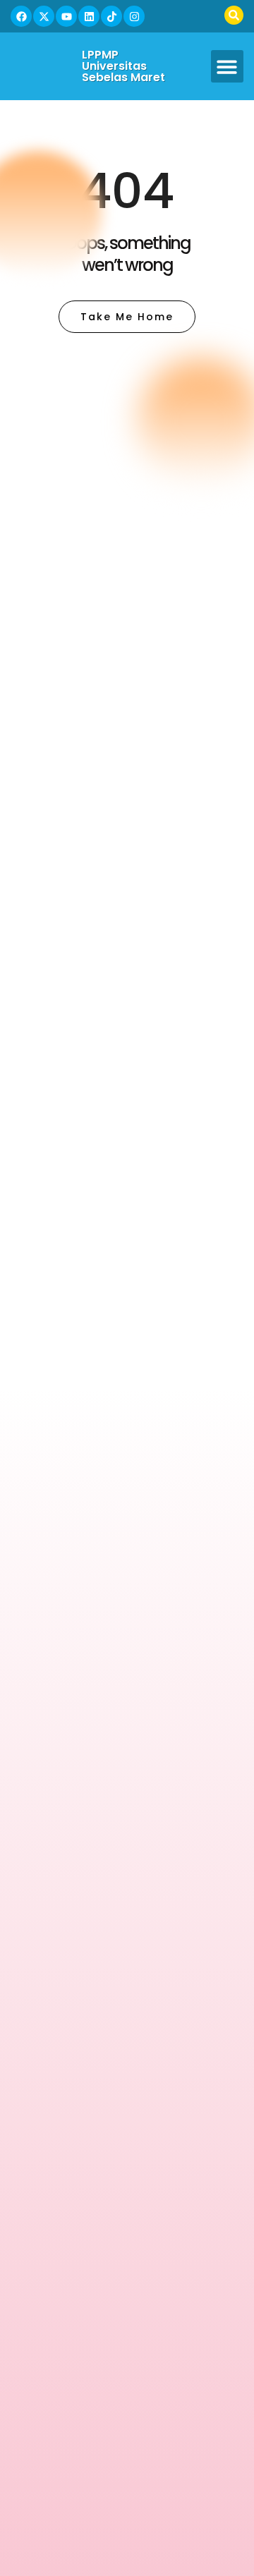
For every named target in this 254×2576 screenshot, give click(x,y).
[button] (228, 67)
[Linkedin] (89, 16)
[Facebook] (21, 16)
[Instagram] (134, 16)
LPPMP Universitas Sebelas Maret (123, 66)
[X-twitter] (44, 16)
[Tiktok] (111, 16)
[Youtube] (66, 16)
